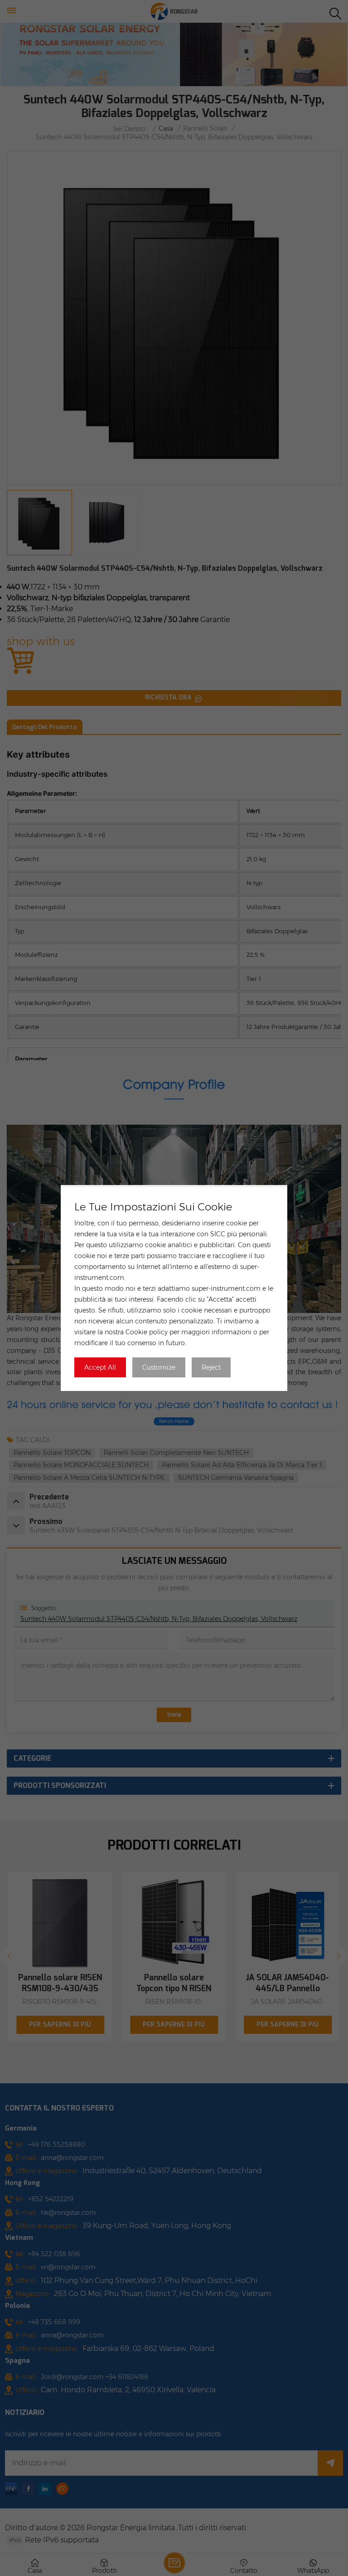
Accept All (100, 1367)
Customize (159, 1367)
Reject (211, 1367)
